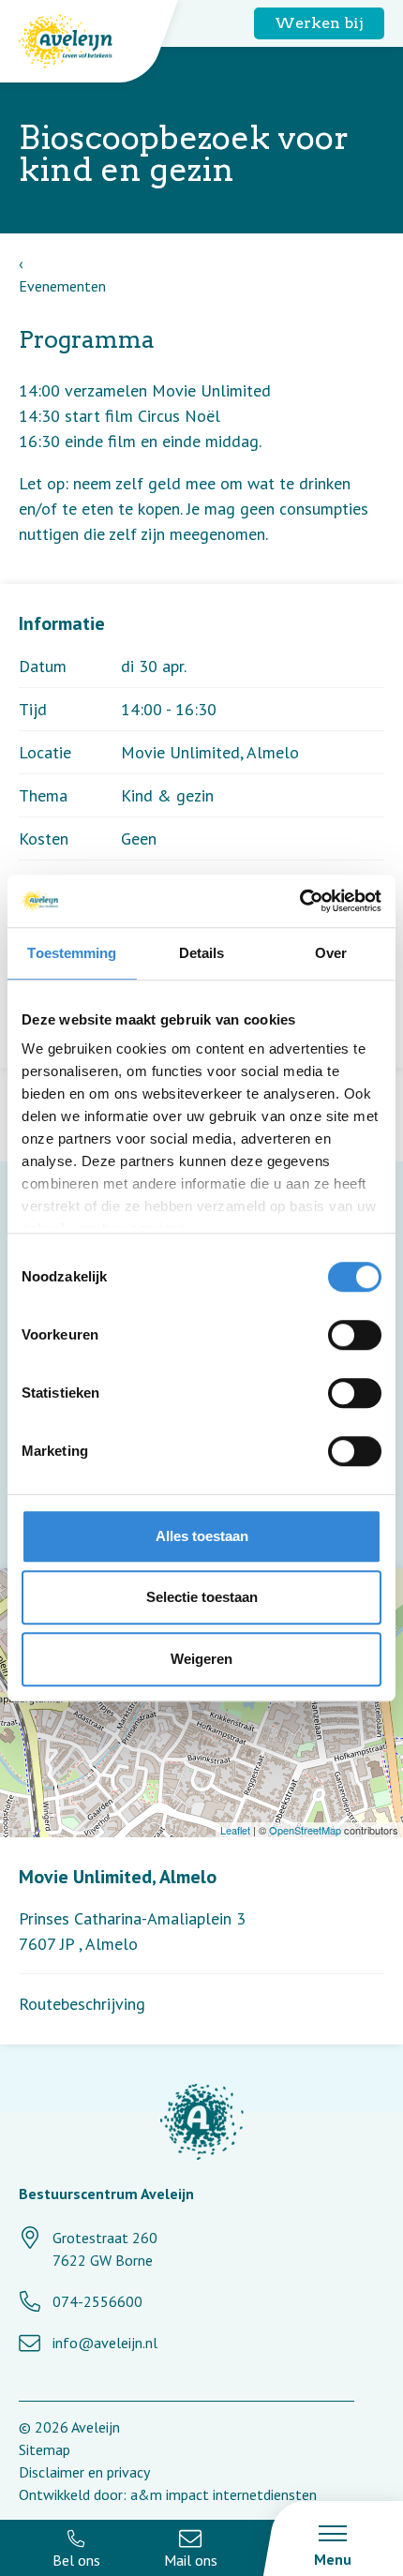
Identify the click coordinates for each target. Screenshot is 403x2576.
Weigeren (201, 1659)
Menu (333, 2559)
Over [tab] (331, 953)
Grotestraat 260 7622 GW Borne (105, 2249)
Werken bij (319, 23)
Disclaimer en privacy (84, 2472)
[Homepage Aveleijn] (80, 41)
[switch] (355, 1335)
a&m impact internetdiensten (224, 2494)
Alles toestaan (202, 1536)
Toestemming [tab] (72, 953)
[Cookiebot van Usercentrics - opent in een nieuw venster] (299, 901)
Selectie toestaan (202, 1597)
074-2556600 (97, 2301)
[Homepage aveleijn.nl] (201, 2125)
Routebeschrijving (82, 2004)
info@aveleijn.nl (105, 2343)
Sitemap (45, 2449)
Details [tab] (202, 953)
